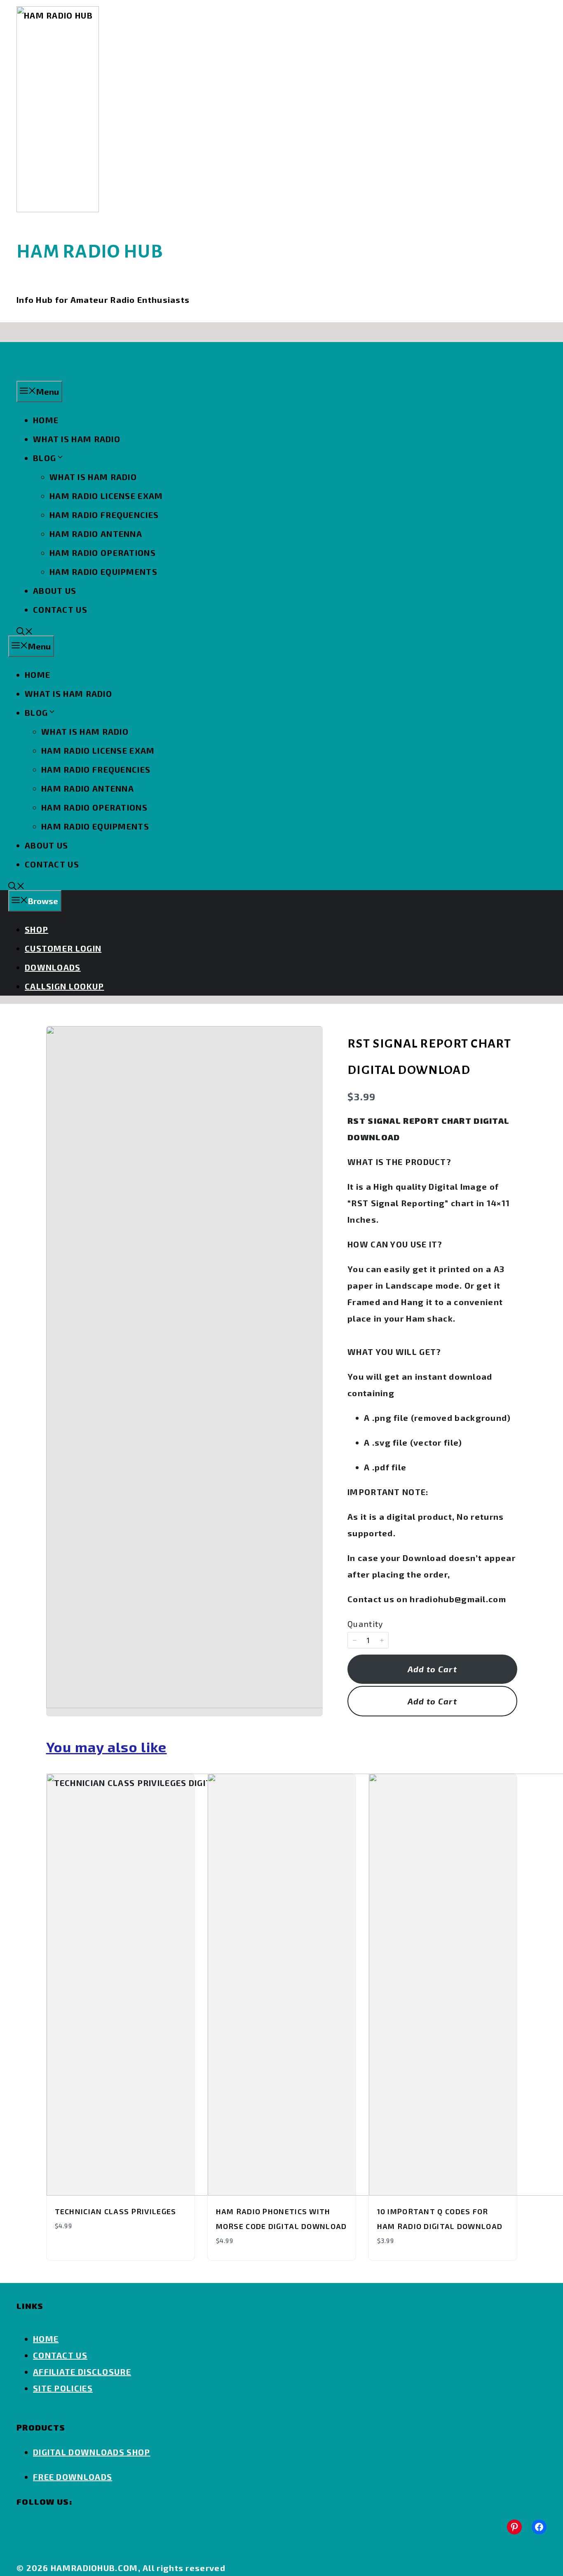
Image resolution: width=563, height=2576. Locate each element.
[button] (354, 1640)
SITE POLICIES (63, 2388)
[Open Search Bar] (25, 632)
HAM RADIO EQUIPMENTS (103, 572)
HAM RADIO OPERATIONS (103, 553)
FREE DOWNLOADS (73, 2477)
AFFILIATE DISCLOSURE (82, 2372)
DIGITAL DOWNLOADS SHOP (92, 2452)
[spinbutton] (368, 1640)
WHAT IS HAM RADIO (77, 439)
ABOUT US (55, 591)
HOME (46, 420)
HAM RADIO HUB (90, 252)
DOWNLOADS (53, 967)
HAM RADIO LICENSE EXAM (106, 496)
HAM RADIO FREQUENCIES (104, 515)
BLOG (45, 458)
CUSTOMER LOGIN (63, 948)
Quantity (365, 1624)
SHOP (36, 929)
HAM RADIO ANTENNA (96, 534)
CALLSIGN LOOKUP (65, 986)
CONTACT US (60, 609)
